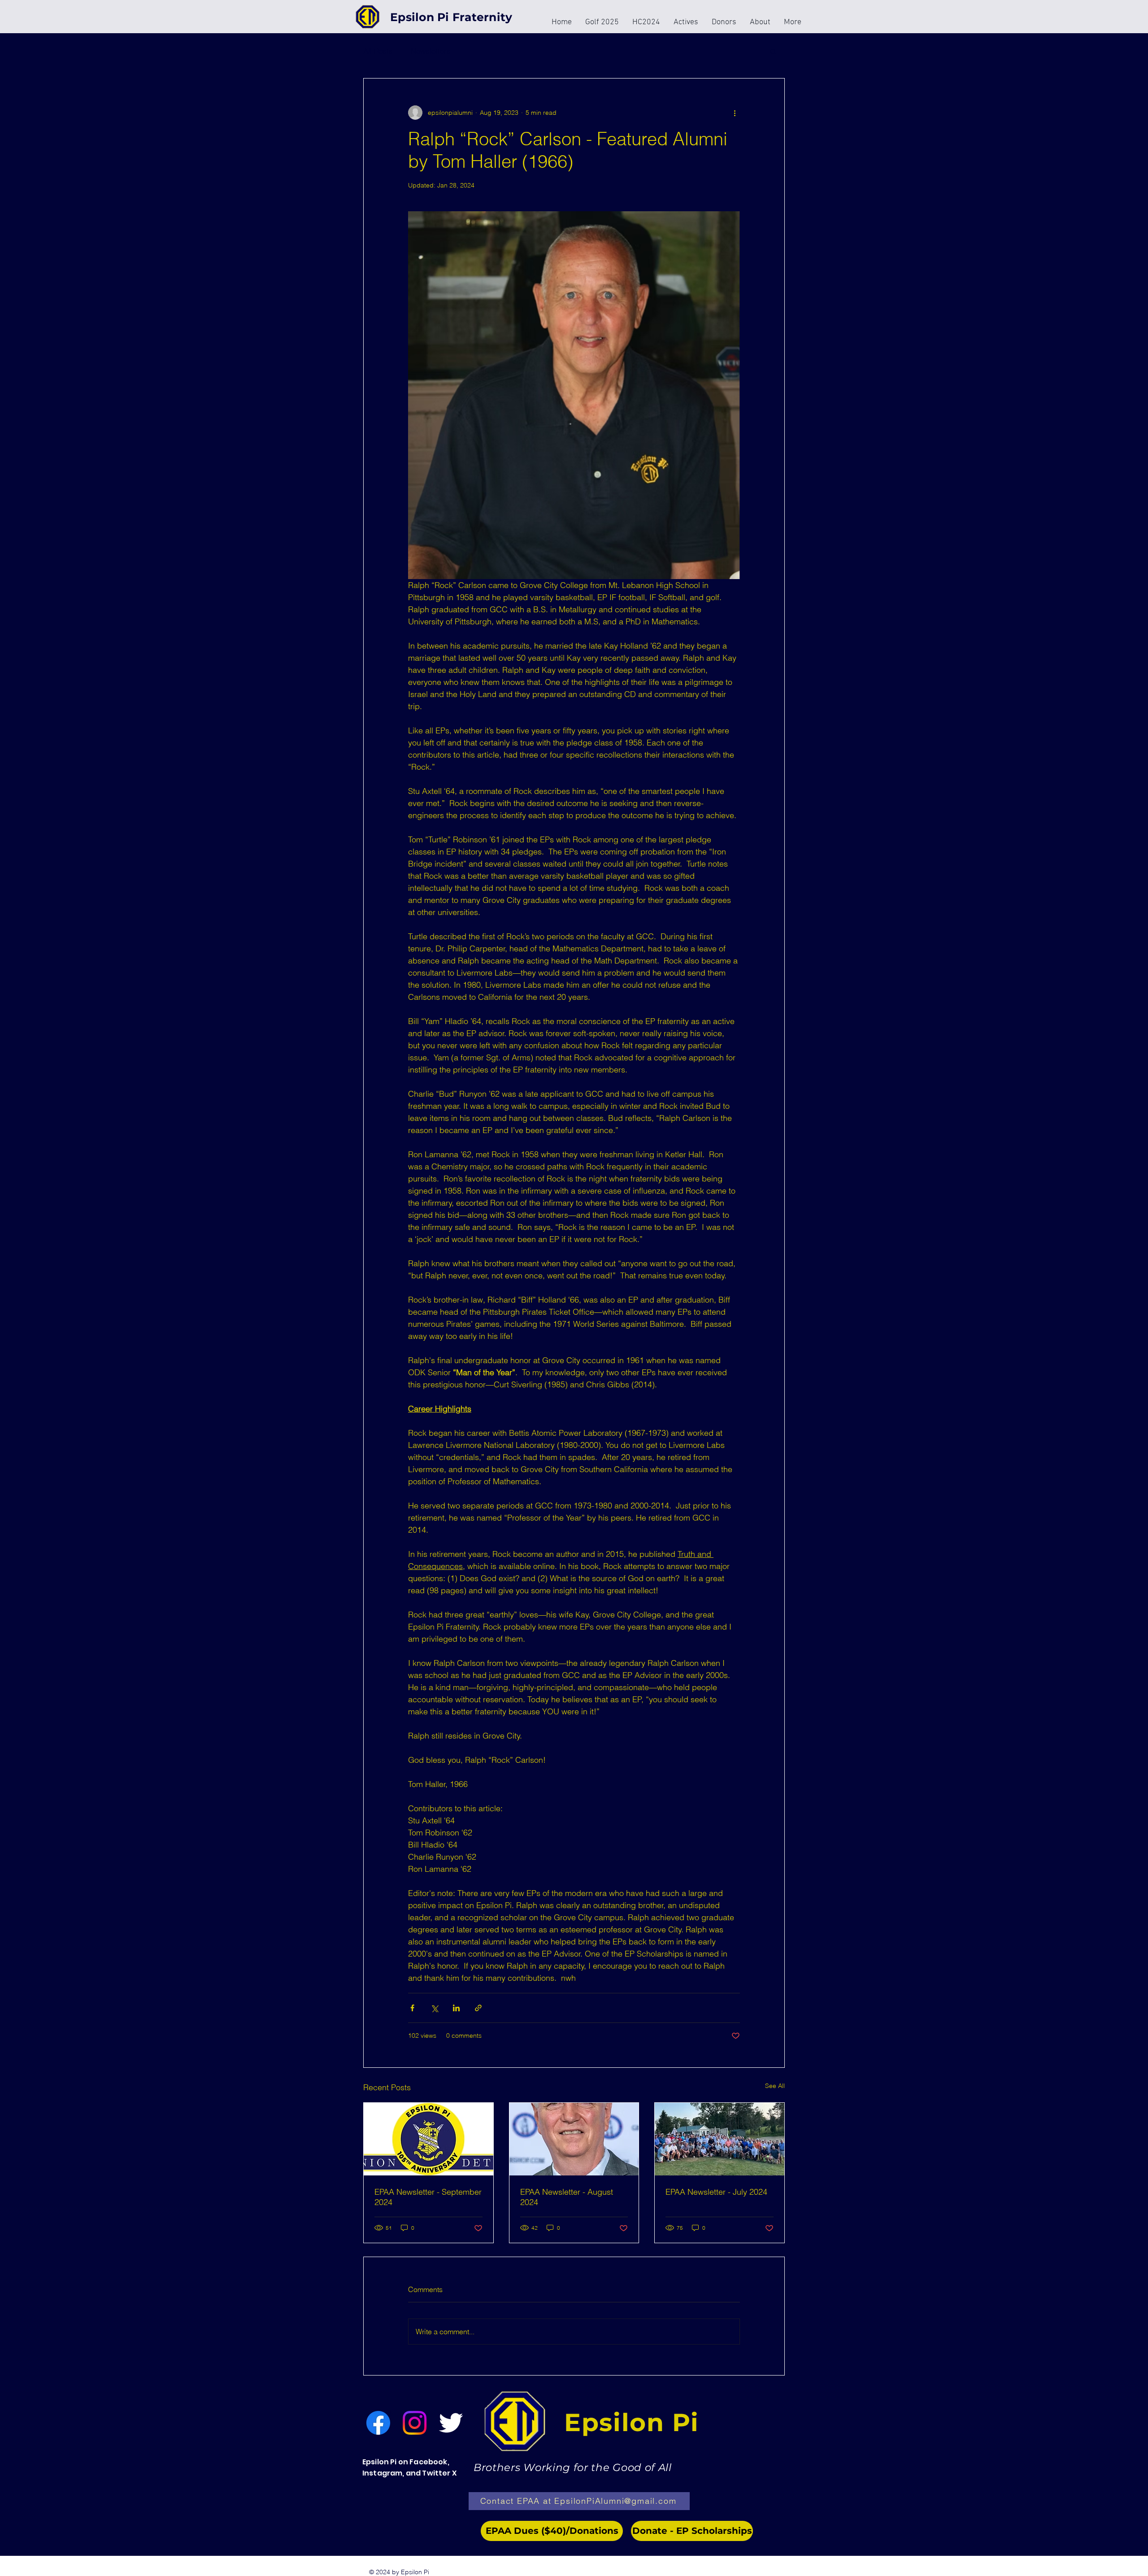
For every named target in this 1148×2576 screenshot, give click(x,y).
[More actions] (735, 113)
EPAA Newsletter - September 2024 (428, 2197)
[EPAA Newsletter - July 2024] (720, 2139)
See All (775, 2086)
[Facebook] (378, 2423)
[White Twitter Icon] (451, 2423)
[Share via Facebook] (412, 2008)
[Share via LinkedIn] (456, 2008)
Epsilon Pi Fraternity (451, 17)
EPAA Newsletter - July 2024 (716, 2192)
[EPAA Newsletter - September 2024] (428, 2139)
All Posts (378, 51)
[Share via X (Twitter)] (434, 2008)
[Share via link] (478, 2008)
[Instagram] (415, 2423)
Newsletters (431, 51)
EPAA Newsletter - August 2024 (567, 2197)
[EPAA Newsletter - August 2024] (574, 2139)
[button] (773, 51)
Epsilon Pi (632, 2422)
